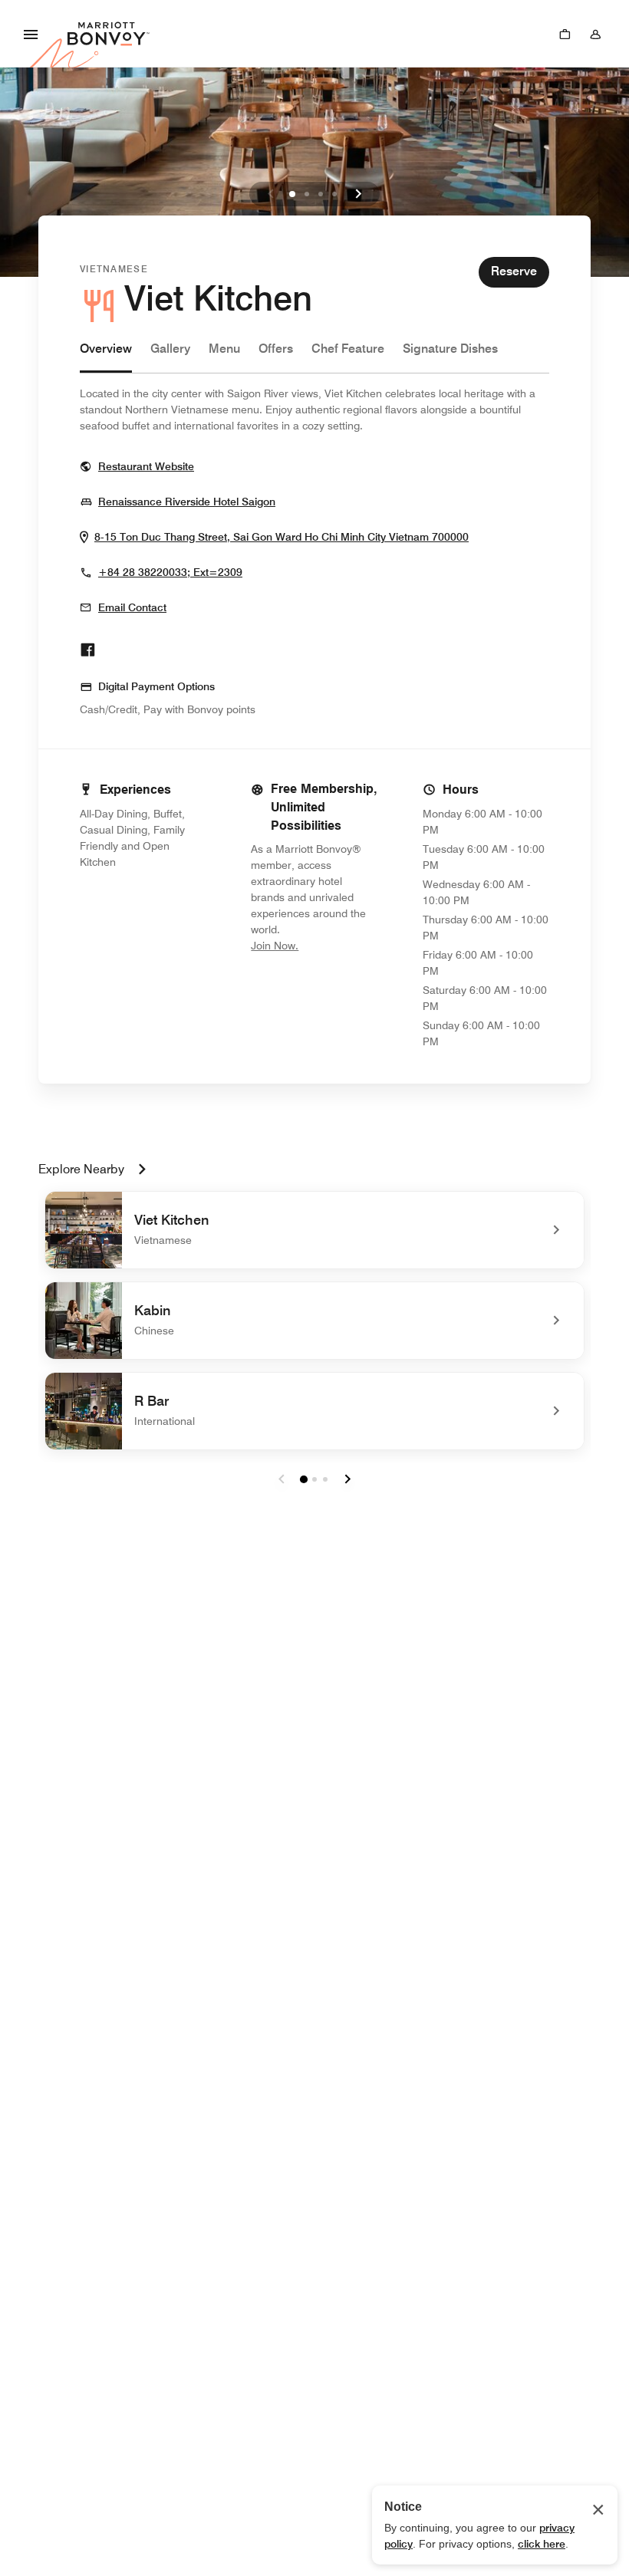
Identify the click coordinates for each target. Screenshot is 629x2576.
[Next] (358, 194)
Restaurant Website (146, 466)
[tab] (106, 356)
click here (542, 2544)
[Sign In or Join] (595, 34)
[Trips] (565, 34)
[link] (314, 1230)
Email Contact (132, 607)
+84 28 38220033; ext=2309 (170, 572)
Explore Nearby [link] (81, 1169)
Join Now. (314, 945)
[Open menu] (31, 34)
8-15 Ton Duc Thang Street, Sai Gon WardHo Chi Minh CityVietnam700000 (282, 536)
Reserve (514, 271)
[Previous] (271, 194)
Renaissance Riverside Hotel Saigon (187, 501)
